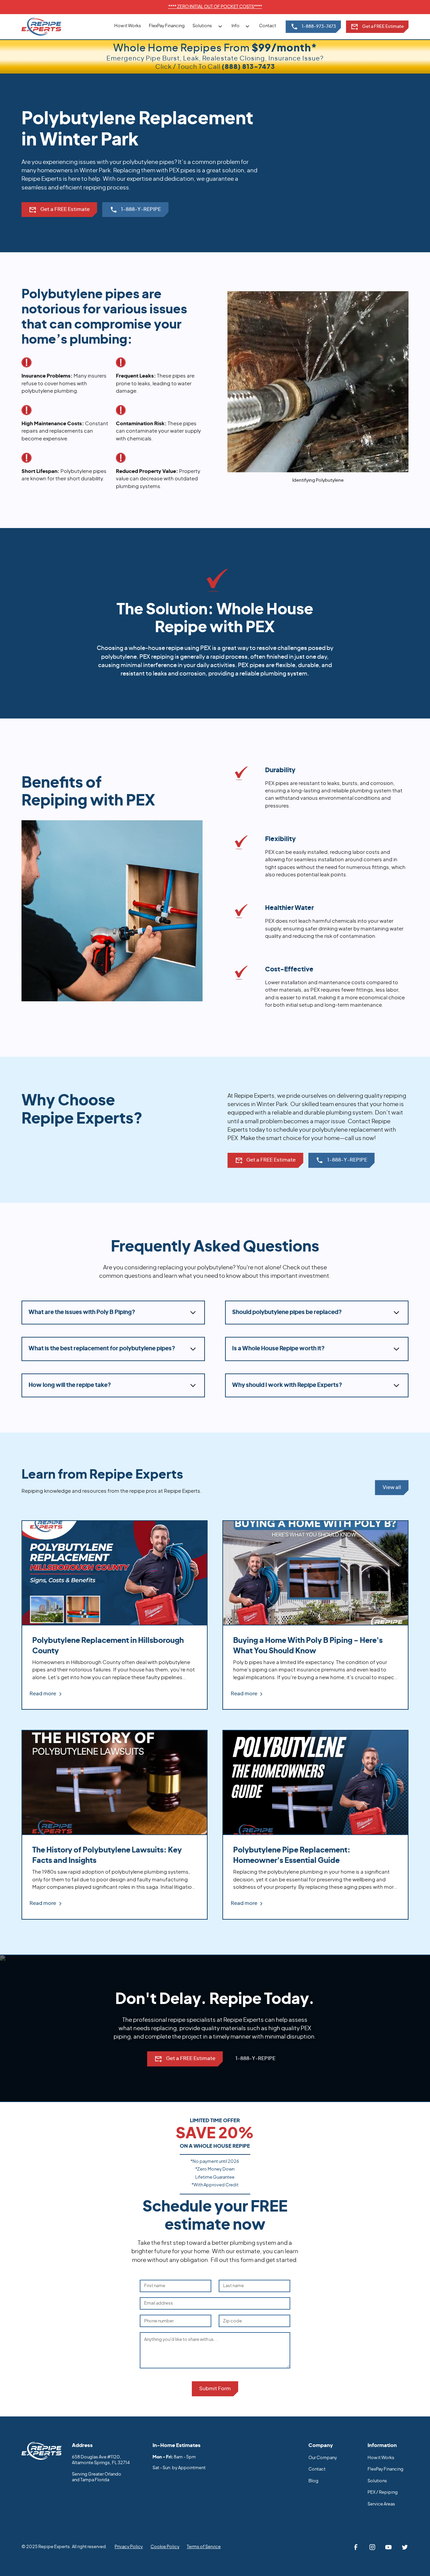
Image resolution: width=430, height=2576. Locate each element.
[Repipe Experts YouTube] (389, 2547)
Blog (313, 2481)
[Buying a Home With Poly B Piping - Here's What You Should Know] (315, 1615)
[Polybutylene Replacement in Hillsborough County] (115, 1615)
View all (392, 1488)
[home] (41, 27)
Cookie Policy (165, 2547)
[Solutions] (208, 26)
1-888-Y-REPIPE (255, 2059)
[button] (208, 26)
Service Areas (381, 2504)
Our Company (323, 2458)
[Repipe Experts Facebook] (356, 2547)
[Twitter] (405, 2547)
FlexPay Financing (167, 26)
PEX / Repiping (383, 2493)
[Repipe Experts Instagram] (372, 2547)
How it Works (128, 26)
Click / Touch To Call (215, 67)
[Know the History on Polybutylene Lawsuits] (115, 1825)
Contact (268, 26)
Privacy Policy (129, 2547)
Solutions (377, 2481)
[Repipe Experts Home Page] (42, 2451)
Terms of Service (204, 2547)
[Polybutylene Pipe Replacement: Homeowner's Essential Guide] (315, 1825)
